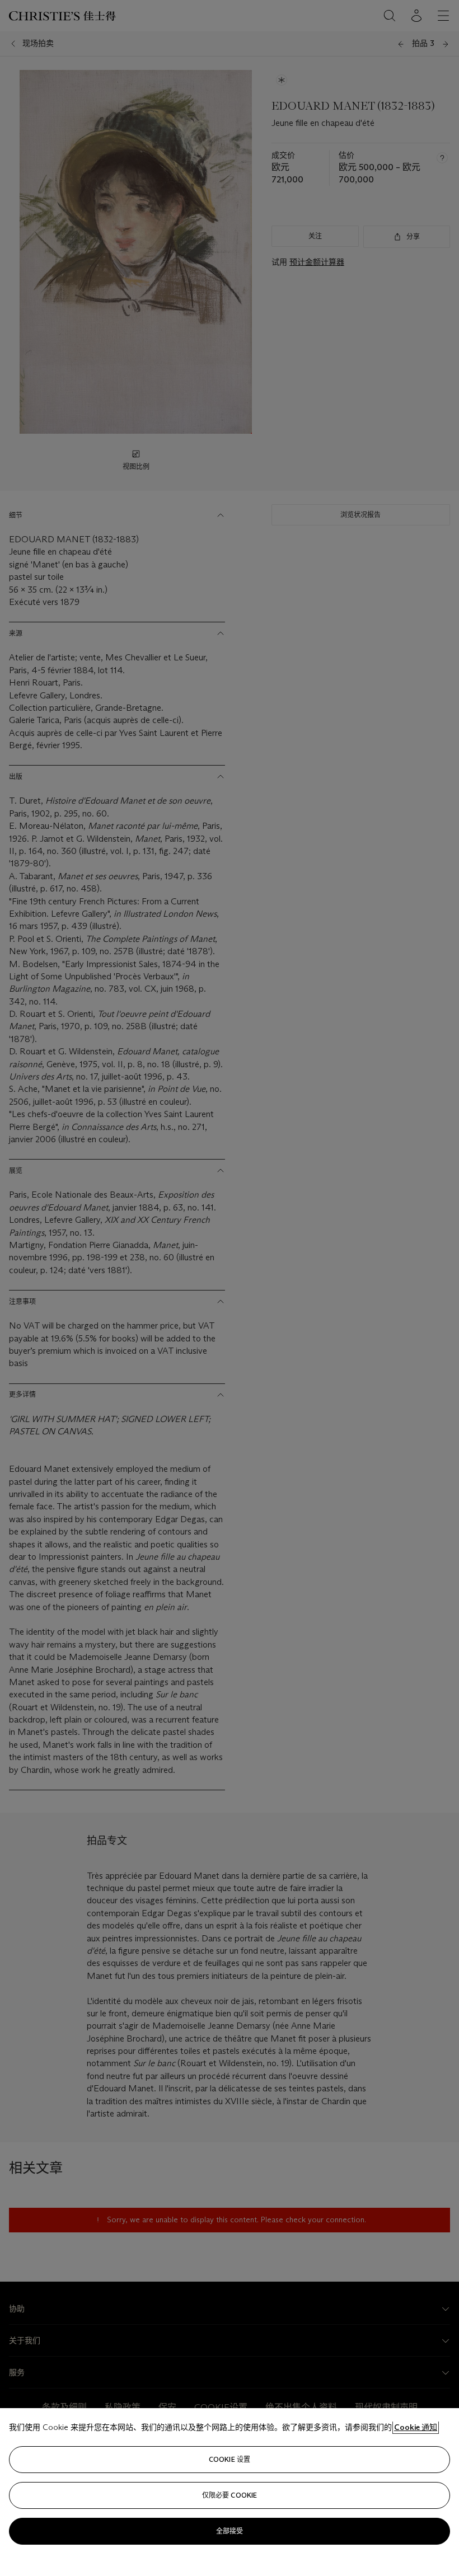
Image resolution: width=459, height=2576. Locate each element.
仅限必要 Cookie (230, 2495)
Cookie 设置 (230, 2459)
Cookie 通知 (416, 2427)
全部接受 (230, 2531)
